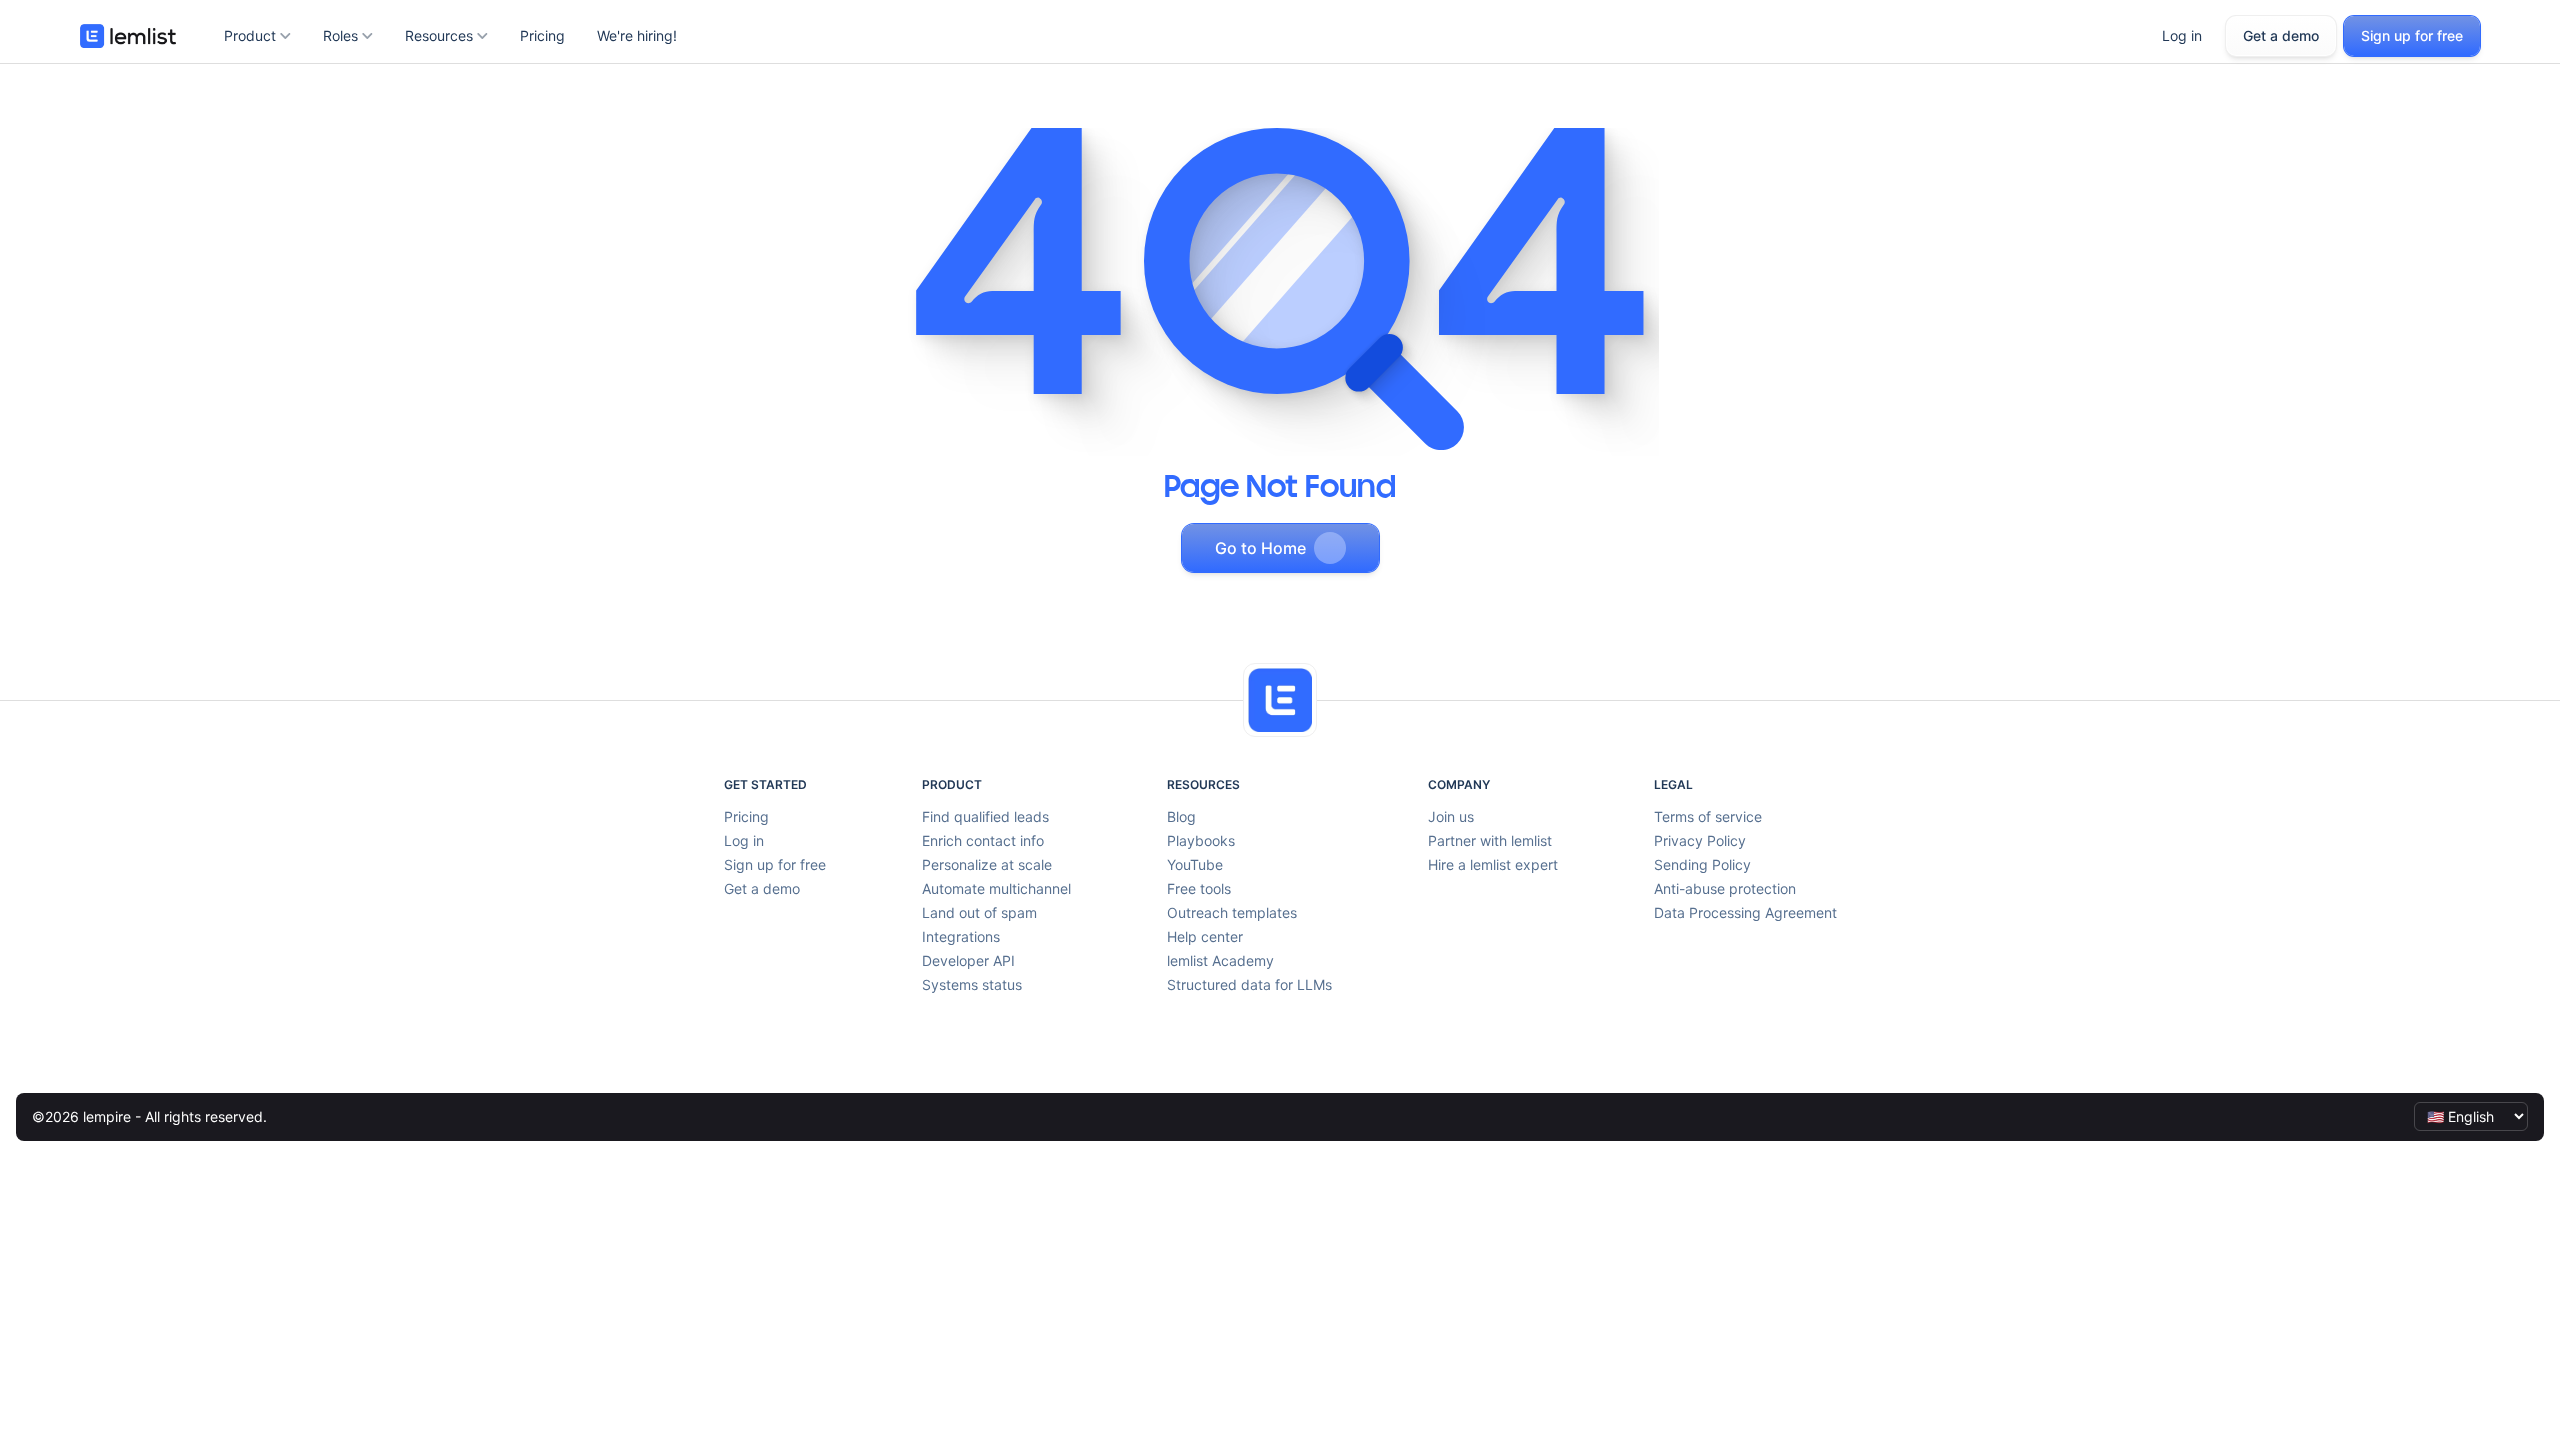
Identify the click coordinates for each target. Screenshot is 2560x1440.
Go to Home (1260, 548)
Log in (2182, 35)
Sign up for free (2412, 35)
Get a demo (2281, 35)
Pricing (542, 35)
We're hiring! (637, 35)
